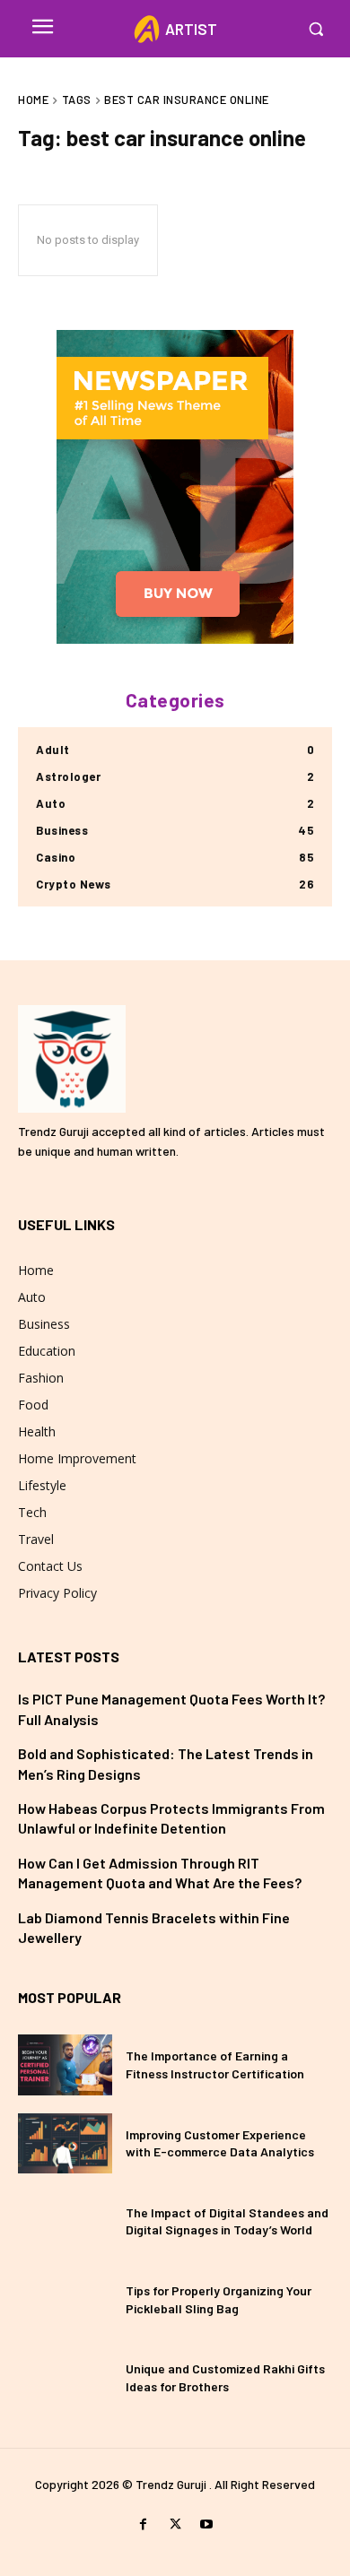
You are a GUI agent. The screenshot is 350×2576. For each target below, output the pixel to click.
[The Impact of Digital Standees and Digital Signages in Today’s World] (65, 2221)
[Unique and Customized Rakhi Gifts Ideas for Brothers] (65, 2377)
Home (33, 100)
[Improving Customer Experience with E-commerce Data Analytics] (65, 2143)
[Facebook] (143, 2524)
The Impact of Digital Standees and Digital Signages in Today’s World (227, 2221)
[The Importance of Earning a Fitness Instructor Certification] (65, 2064)
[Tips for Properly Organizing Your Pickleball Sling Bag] (65, 2299)
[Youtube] (207, 2524)
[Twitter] (175, 2524)
